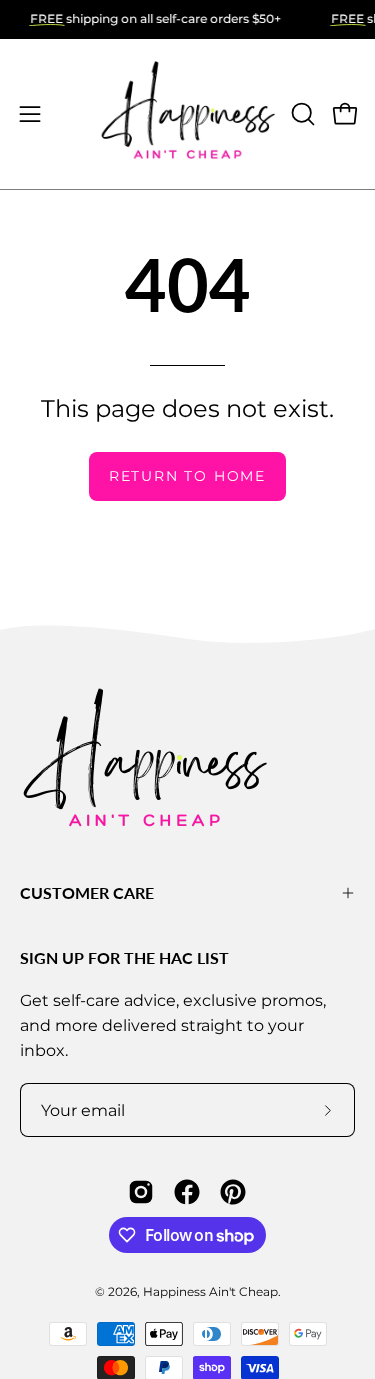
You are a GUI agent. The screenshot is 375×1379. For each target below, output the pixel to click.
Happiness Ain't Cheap (210, 1291)
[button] (301, 114)
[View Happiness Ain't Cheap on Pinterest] (233, 1192)
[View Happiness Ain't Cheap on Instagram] (141, 1192)
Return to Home (187, 476)
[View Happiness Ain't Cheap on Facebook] (187, 1192)
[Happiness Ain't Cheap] (188, 114)
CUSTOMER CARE (87, 892)
